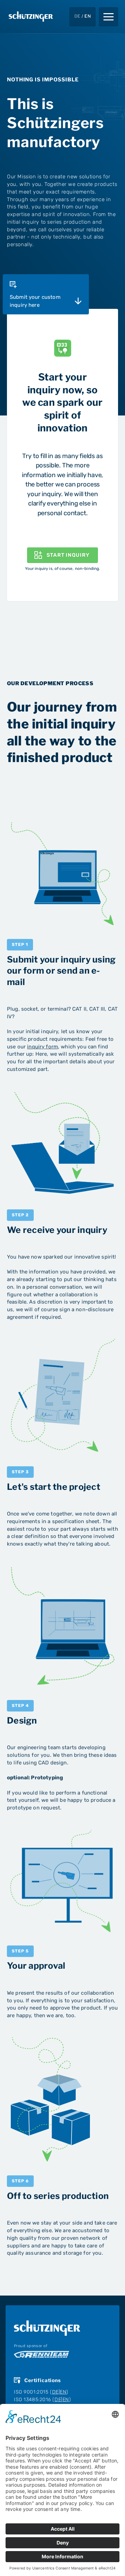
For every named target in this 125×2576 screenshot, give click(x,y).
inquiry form (43, 1047)
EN (63, 2392)
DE (55, 2392)
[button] (109, 17)
